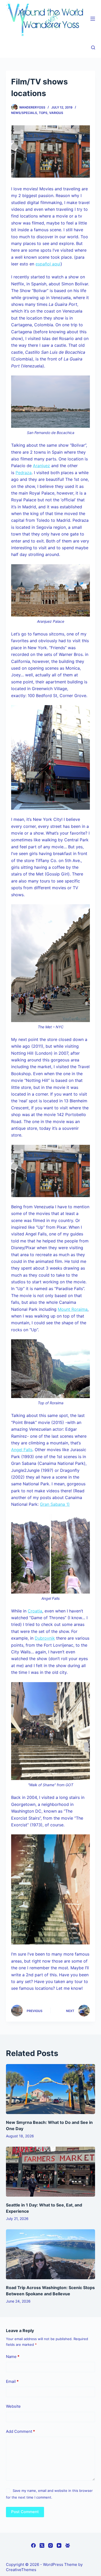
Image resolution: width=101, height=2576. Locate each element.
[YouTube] (59, 2545)
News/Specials (24, 113)
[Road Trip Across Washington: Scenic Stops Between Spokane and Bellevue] (50, 2254)
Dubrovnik (45, 1638)
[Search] (93, 48)
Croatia (35, 1611)
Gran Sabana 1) (55, 1504)
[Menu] (93, 19)
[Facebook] (33, 2545)
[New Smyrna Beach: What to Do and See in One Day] (50, 2089)
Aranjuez (41, 466)
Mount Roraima (73, 1309)
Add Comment (20, 2431)
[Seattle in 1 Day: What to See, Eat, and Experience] (50, 2172)
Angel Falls (22, 1450)
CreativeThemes (21, 2570)
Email (12, 2381)
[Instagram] (51, 2545)
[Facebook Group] (68, 2545)
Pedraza (24, 473)
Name (13, 2357)
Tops (43, 113)
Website (13, 2406)
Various (56, 113)
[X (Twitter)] (42, 2545)
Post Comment (25, 2512)
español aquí (48, 264)
